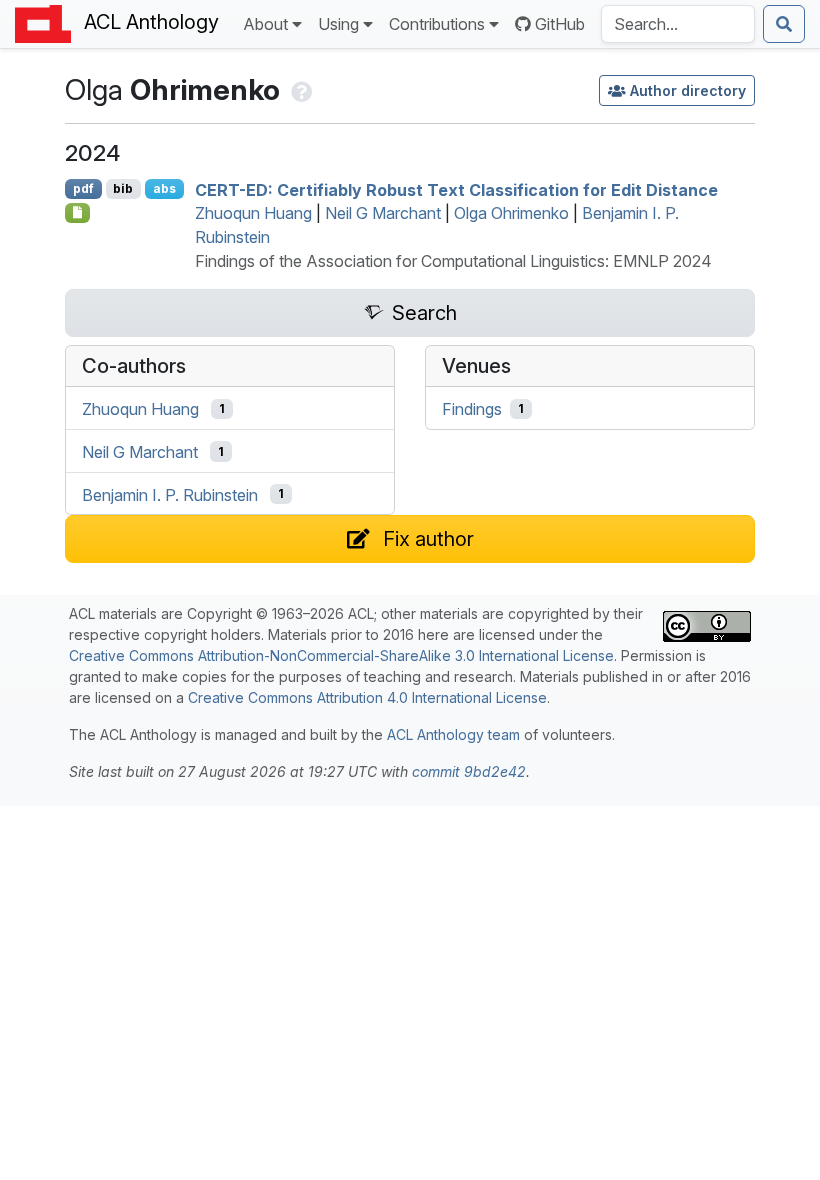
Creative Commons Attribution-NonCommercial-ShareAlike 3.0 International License (341, 655)
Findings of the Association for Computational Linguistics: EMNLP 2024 (453, 261)
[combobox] (678, 24)
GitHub (560, 24)
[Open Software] (77, 213)
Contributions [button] (437, 24)
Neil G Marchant (383, 213)
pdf (83, 188)
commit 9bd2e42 (469, 771)
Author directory (688, 90)
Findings (472, 409)
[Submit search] (784, 24)
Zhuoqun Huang (253, 213)
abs (164, 188)
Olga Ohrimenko (511, 213)
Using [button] (338, 24)
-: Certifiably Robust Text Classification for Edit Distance (456, 189)
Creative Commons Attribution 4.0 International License (367, 697)
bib (123, 188)
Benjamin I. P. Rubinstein (170, 494)
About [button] (265, 24)
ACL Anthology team (453, 734)
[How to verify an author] (299, 89)
